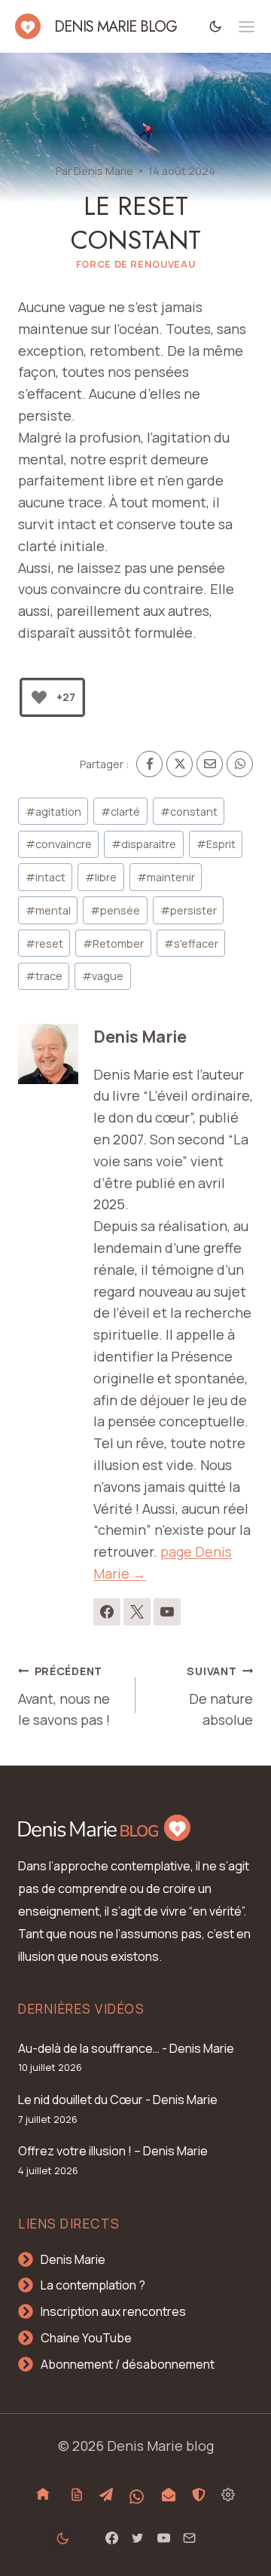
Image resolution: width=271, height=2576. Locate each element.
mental (48, 910)
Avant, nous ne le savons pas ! (64, 1697)
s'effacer (191, 943)
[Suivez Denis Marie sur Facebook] (107, 1612)
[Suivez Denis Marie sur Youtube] (167, 1612)
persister (189, 910)
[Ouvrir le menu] (247, 27)
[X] (180, 764)
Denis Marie (104, 171)
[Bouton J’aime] (39, 697)
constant (189, 812)
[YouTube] (163, 2538)
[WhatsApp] (240, 764)
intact (46, 877)
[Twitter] (138, 2538)
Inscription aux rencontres (113, 2311)
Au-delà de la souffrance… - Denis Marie (126, 2048)
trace (44, 976)
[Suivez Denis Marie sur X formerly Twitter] (137, 1612)
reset (44, 943)
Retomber (113, 943)
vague (103, 976)
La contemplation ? (93, 2285)
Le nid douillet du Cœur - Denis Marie (118, 2100)
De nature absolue (220, 1697)
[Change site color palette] (216, 26)
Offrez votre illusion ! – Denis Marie (113, 2151)
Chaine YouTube (86, 2338)
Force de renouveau (135, 264)
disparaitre (144, 844)
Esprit (216, 844)
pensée (115, 910)
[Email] (210, 764)
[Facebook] (149, 764)
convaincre (59, 844)
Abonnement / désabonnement (128, 2364)
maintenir (166, 877)
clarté (120, 812)
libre (101, 877)
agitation (53, 812)
